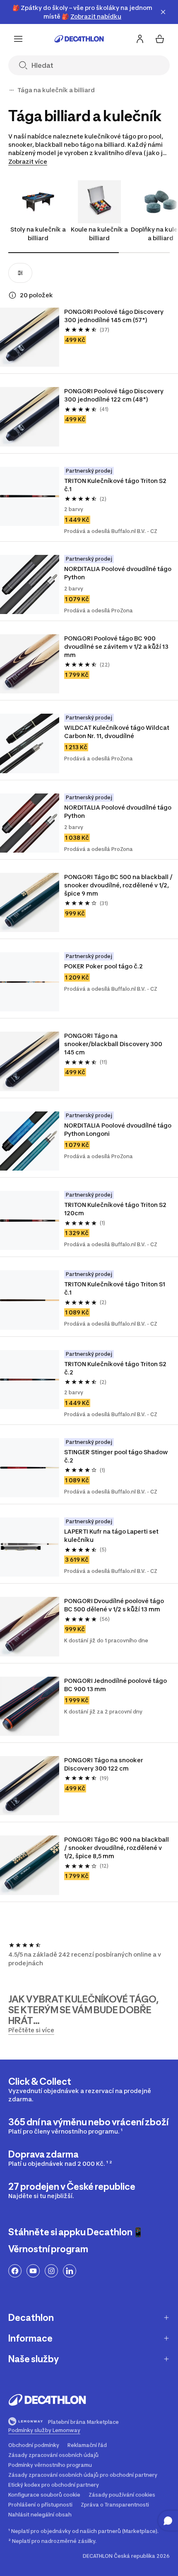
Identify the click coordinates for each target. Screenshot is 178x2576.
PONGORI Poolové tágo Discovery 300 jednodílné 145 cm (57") (114, 316)
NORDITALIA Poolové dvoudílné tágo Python (118, 573)
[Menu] (18, 39)
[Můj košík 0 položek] (160, 39)
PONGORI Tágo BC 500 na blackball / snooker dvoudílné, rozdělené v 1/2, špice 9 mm (119, 885)
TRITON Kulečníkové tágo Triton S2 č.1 (116, 485)
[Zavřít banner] (163, 12)
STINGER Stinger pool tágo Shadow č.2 (117, 1456)
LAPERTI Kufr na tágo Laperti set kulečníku (112, 1535)
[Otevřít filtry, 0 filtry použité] (20, 273)
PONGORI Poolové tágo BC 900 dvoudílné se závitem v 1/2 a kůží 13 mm (117, 646)
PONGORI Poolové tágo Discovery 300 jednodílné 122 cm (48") (114, 395)
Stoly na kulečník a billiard (38, 234)
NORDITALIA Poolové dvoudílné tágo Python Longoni (118, 1129)
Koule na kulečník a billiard (99, 234)
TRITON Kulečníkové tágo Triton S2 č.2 (116, 1368)
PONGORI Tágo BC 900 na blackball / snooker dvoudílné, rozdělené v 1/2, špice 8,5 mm (117, 1848)
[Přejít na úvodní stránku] (79, 39)
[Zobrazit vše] (12, 90)
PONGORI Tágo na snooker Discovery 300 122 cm (104, 1764)
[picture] (30, 337)
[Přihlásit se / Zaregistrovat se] (140, 39)
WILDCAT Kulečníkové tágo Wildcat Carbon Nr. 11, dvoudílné (117, 732)
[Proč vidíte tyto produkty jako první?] (12, 295)
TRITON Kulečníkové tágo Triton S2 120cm (116, 1209)
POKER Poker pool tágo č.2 (103, 966)
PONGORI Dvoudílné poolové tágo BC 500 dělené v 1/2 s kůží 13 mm (115, 1605)
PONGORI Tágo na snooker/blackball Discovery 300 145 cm (114, 1044)
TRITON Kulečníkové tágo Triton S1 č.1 (115, 1288)
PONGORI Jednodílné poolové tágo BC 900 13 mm (116, 1685)
